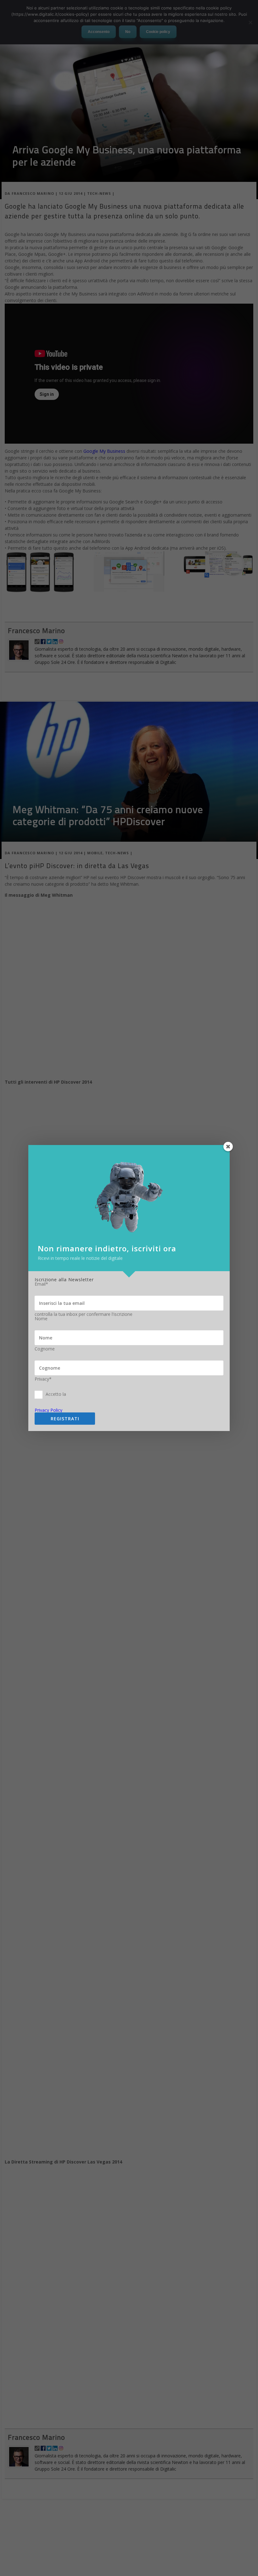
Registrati (65, 1419)
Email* (41, 1284)
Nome (41, 1319)
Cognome (45, 1349)
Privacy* (43, 1379)
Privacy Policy (48, 1410)
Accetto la (56, 1394)
